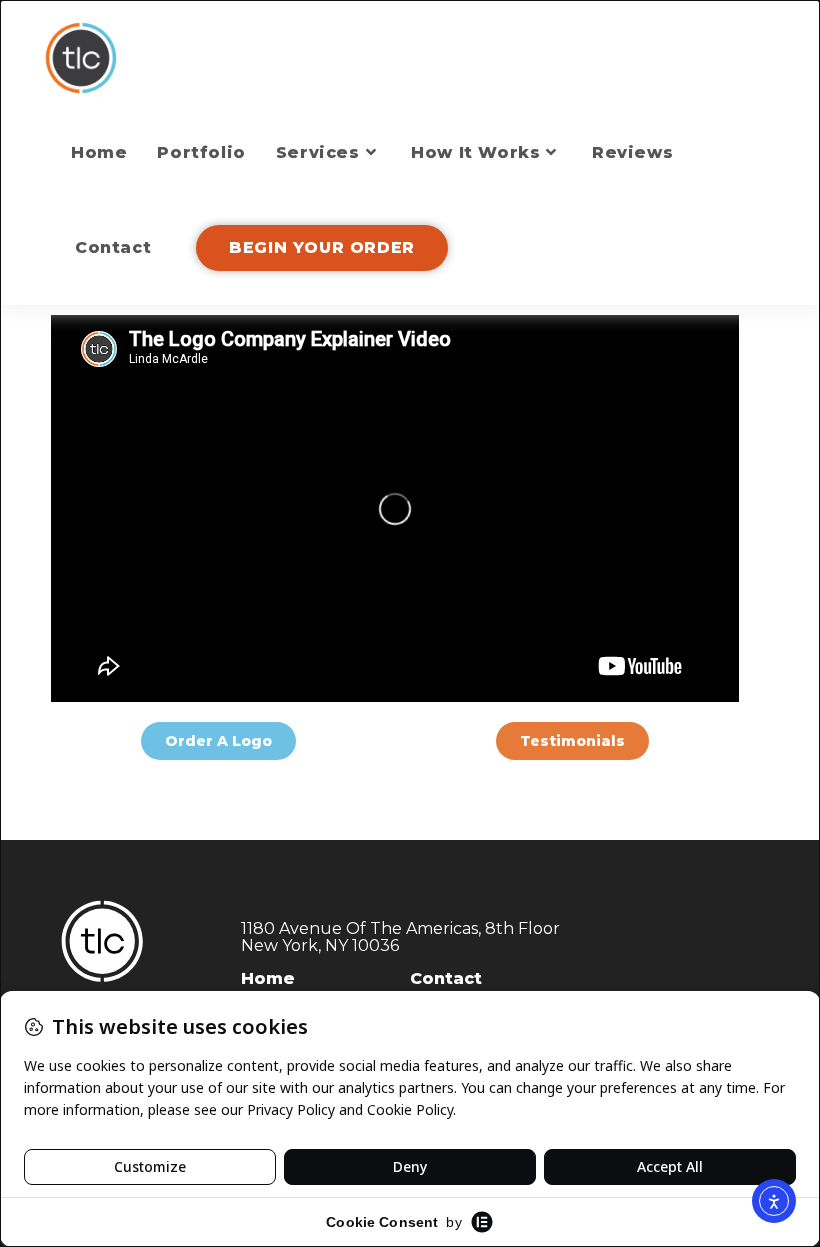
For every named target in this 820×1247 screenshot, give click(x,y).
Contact (446, 978)
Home (268, 978)
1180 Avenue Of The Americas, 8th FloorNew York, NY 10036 (400, 937)
